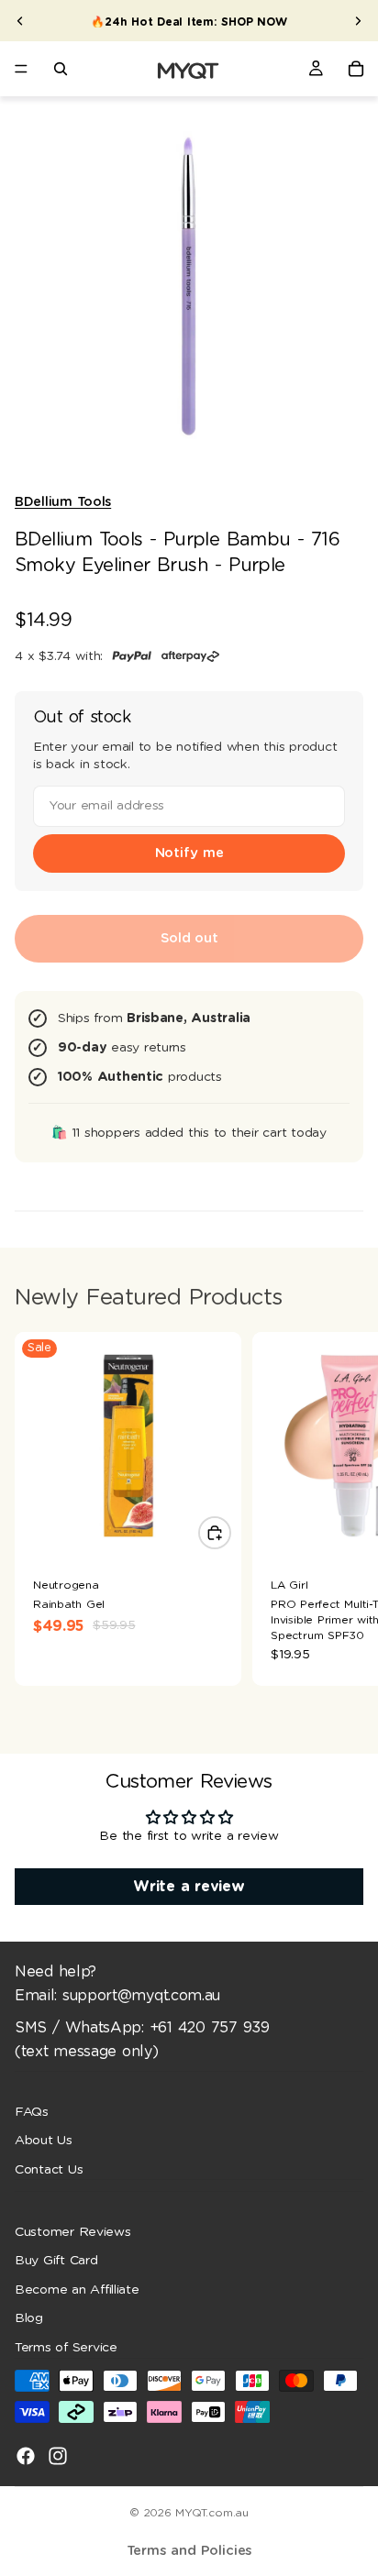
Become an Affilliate (77, 2290)
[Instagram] (58, 2455)
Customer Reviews (73, 2231)
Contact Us (49, 2170)
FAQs (32, 2111)
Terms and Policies (189, 2551)
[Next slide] (358, 21)
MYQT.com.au (211, 2513)
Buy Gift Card (56, 2261)
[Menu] (21, 69)
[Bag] (356, 69)
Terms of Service (66, 2348)
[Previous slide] (20, 21)
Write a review (189, 1887)
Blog (29, 2318)
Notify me (189, 853)
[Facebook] (26, 2455)
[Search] (61, 69)
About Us (44, 2141)
